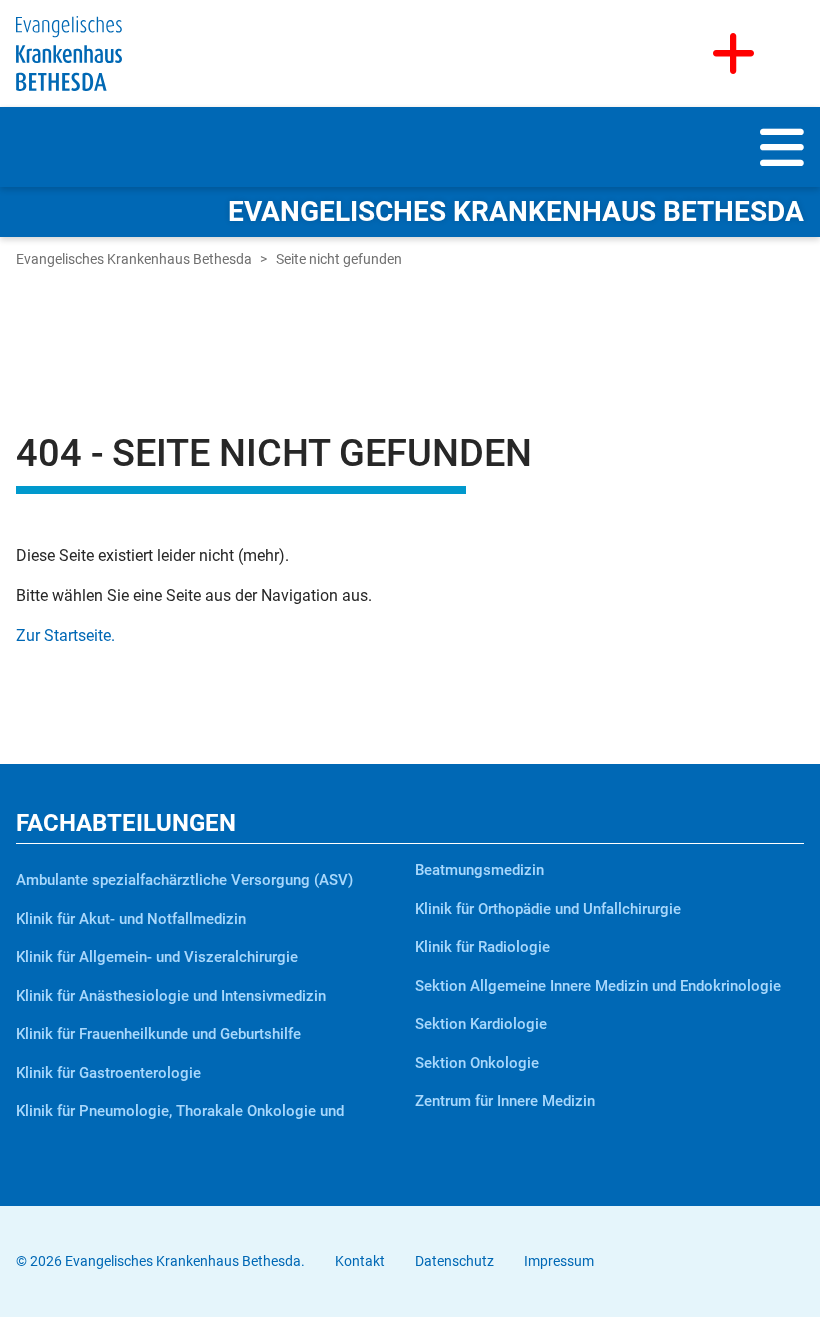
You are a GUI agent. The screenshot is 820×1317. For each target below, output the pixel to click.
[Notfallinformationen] (733, 54)
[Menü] (782, 160)
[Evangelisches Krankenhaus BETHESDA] (69, 52)
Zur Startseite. (65, 635)
